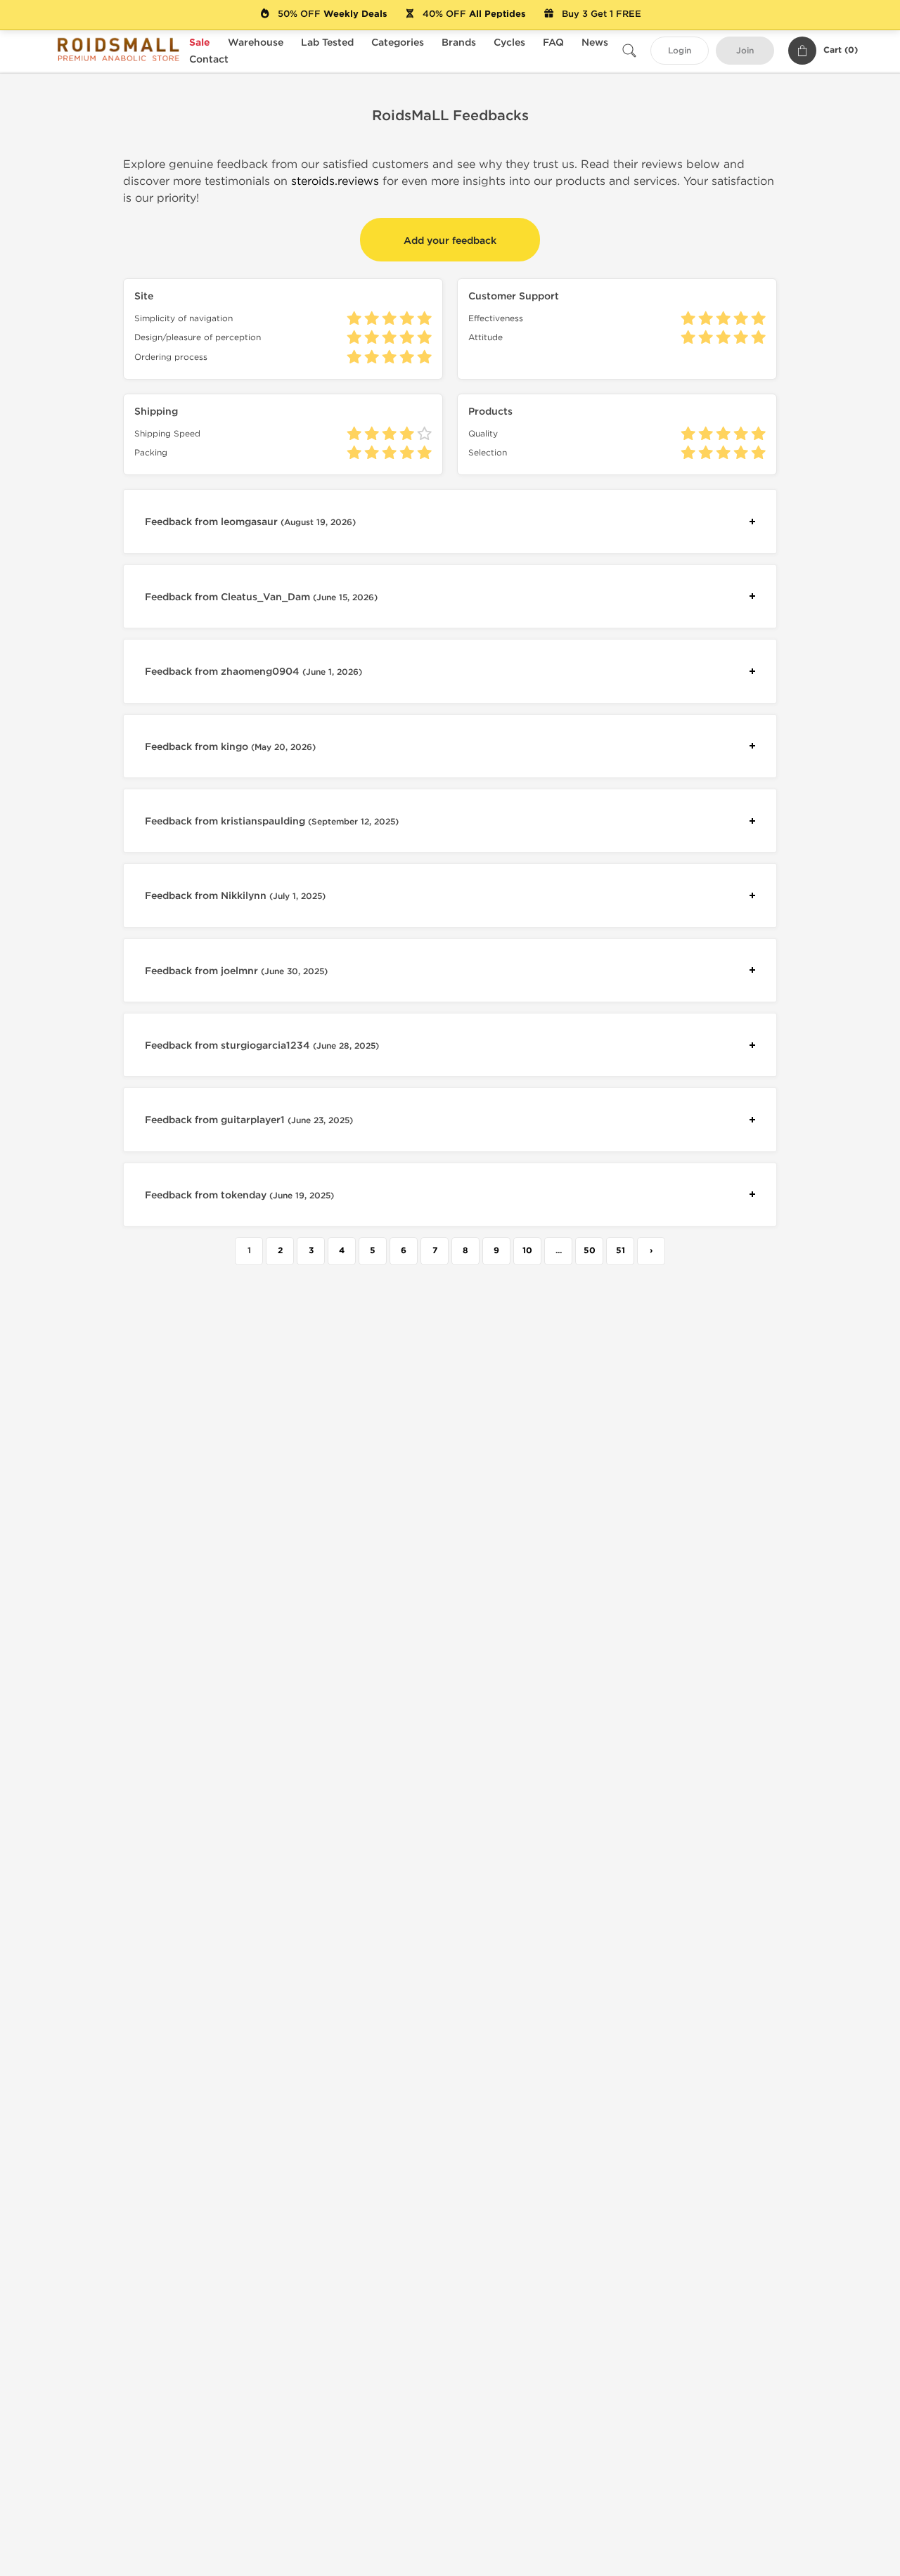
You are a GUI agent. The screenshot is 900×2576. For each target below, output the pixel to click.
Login (680, 51)
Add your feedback (450, 241)
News (595, 43)
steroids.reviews (335, 181)
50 (590, 1251)
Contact (209, 59)
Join (745, 51)
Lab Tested (327, 43)
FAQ (553, 43)
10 (527, 1251)
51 (621, 1251)
